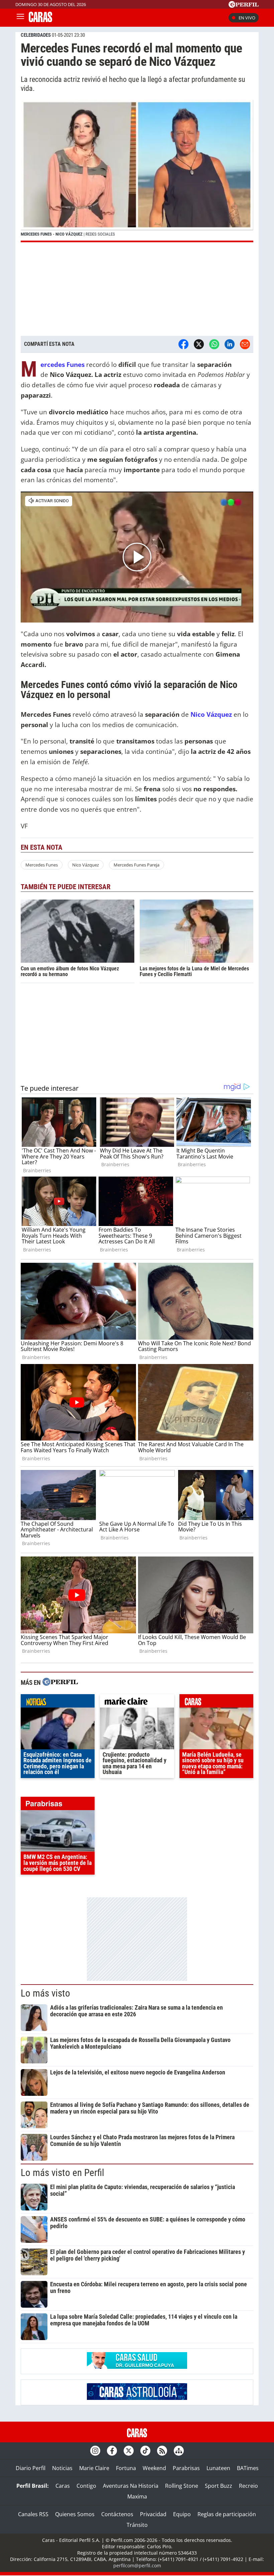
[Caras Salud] (137, 2367)
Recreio (248, 2486)
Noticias (62, 2468)
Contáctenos (117, 2514)
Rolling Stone (182, 2486)
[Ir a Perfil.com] (244, 6)
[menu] (20, 18)
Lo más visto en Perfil (62, 2173)
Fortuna (126, 2468)
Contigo (86, 2486)
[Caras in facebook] (112, 2451)
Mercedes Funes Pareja (136, 865)
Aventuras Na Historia (131, 2486)
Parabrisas (186, 2468)
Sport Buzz (219, 2486)
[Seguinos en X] (129, 2451)
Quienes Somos (75, 2514)
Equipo (182, 2514)
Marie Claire (94, 2468)
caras (216, 1703)
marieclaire (137, 1703)
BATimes (248, 2468)
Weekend (154, 2468)
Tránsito (137, 2525)
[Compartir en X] (199, 344)
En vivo (247, 18)
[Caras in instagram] (95, 2451)
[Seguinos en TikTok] (145, 2451)
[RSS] (162, 2451)
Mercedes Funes (62, 364)
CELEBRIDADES (36, 35)
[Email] (245, 344)
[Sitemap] (179, 2451)
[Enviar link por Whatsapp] (214, 344)
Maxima (137, 2496)
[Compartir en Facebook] (183, 344)
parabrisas (58, 1805)
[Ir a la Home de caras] (40, 20)
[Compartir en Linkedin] (230, 344)
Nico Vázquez (211, 714)
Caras (63, 2486)
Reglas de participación (227, 2514)
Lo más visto (45, 1993)
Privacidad (153, 2514)
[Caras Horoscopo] (137, 2398)
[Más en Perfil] (60, 1683)
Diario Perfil (31, 2468)
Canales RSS (33, 2514)
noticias (58, 1703)
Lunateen (218, 2468)
